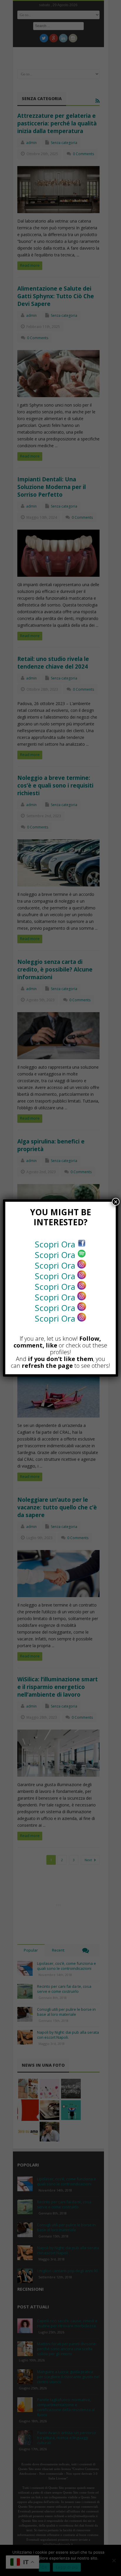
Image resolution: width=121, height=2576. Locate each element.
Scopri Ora (56, 1244)
